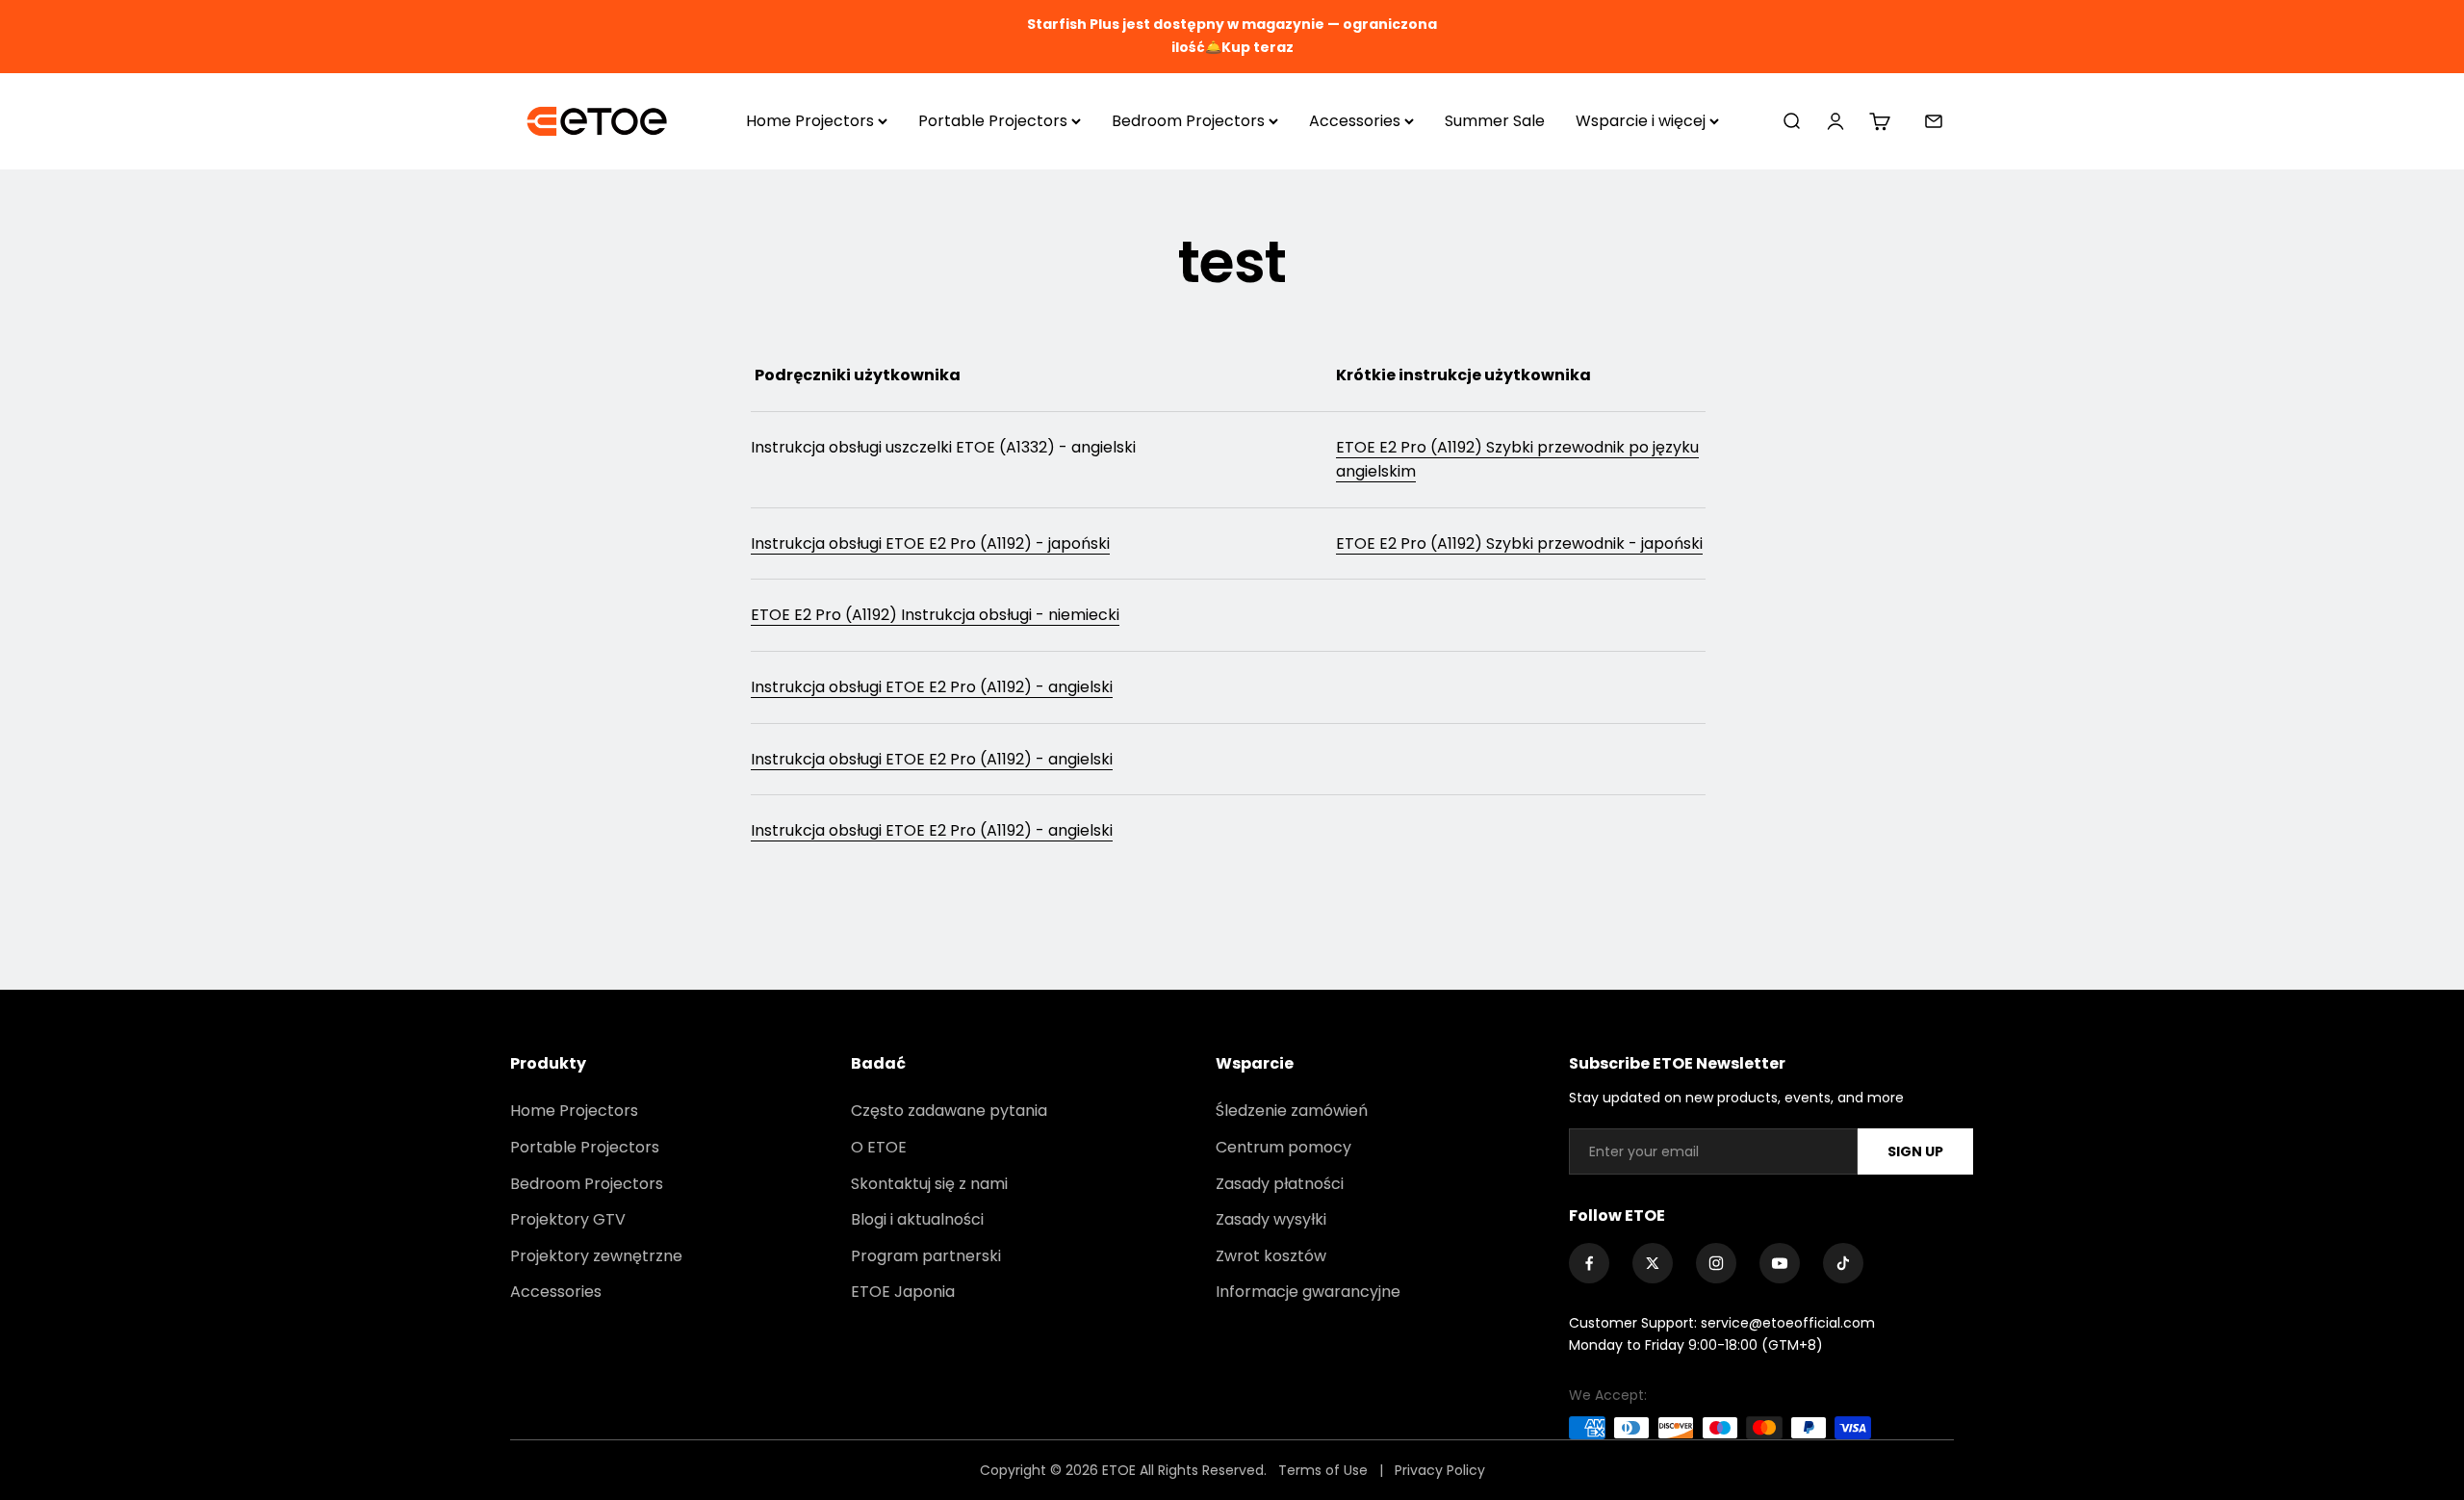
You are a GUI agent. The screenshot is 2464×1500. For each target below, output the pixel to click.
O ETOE (879, 1147)
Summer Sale (1495, 121)
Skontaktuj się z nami (929, 1184)
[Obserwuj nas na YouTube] (1780, 1263)
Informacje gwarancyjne (1308, 1292)
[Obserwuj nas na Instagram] (1716, 1263)
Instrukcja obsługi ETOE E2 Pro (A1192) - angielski (932, 687)
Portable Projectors (993, 121)
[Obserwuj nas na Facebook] (1589, 1263)
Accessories (1355, 121)
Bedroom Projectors (1188, 121)
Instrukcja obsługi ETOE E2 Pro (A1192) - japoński (930, 543)
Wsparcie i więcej (1641, 121)
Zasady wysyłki (1271, 1219)
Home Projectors (810, 121)
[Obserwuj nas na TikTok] (1843, 1263)
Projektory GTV (568, 1219)
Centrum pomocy (1283, 1147)
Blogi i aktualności (917, 1219)
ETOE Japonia (903, 1292)
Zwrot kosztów (1271, 1256)
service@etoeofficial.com (1788, 1323)
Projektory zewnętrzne (596, 1256)
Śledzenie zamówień (1292, 1111)
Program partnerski (926, 1256)
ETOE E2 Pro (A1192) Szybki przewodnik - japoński (1519, 543)
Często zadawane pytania (949, 1111)
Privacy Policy (1440, 1470)
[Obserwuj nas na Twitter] (1653, 1263)
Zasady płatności (1280, 1184)
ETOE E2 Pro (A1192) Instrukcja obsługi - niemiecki (935, 615)
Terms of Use (1325, 1470)
